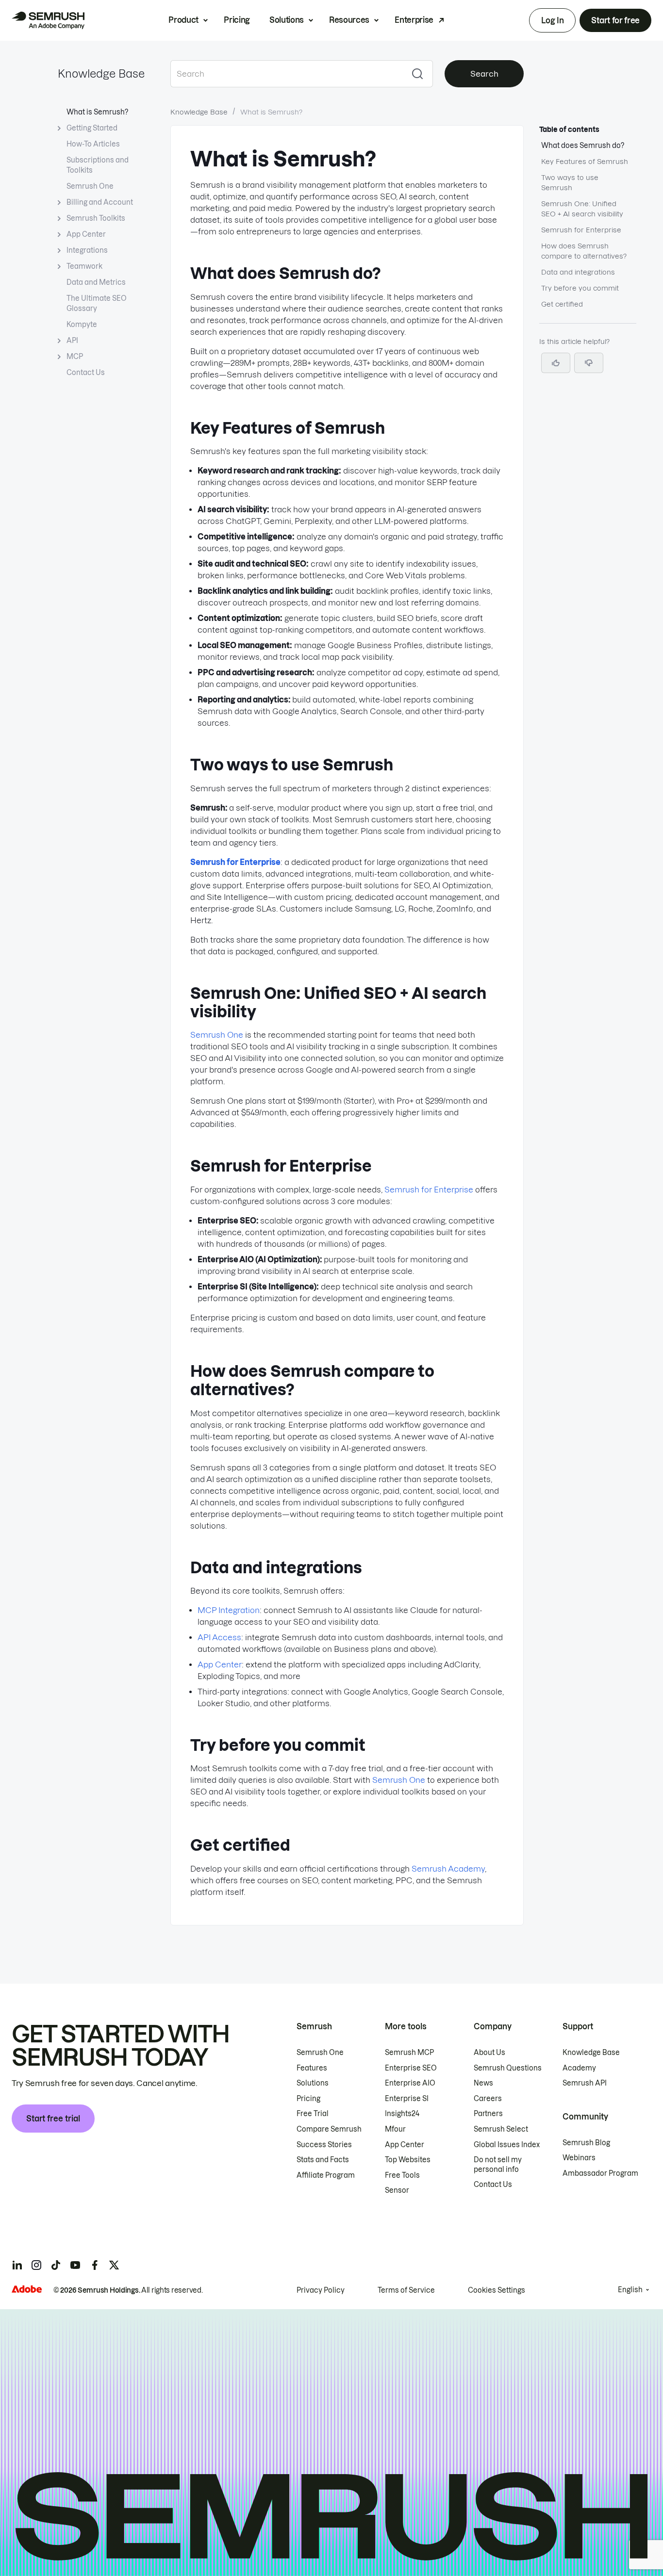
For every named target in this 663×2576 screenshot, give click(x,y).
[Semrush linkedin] (17, 2265)
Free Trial (313, 2114)
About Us (489, 2053)
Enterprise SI (407, 2099)
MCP (75, 357)
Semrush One (90, 186)
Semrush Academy (448, 1869)
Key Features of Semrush (585, 162)
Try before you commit (580, 288)
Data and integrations (578, 272)
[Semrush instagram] (36, 2265)
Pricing (237, 20)
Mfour (395, 2129)
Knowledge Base (101, 74)
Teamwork (84, 266)
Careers (488, 2099)
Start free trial (53, 2119)
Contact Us (86, 373)
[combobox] (286, 74)
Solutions (287, 20)
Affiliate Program (326, 2175)
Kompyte (82, 325)
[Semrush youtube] (75, 2265)
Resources (349, 20)
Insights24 (402, 2114)
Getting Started (92, 128)
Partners (488, 2114)
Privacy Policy (321, 2290)
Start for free (615, 20)
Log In (552, 20)
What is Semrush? (97, 112)
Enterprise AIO (410, 2083)
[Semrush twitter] (114, 2265)
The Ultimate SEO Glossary (97, 303)
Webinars (579, 2158)
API (72, 341)
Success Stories (324, 2145)
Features (312, 2068)
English (630, 2290)
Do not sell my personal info (498, 2165)
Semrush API (585, 2083)
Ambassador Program (600, 2173)
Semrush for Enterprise (429, 1190)
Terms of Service (406, 2290)
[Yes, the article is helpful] (556, 363)
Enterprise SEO (411, 2068)
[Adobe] (27, 2289)
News (483, 2083)
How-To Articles (93, 144)
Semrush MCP (409, 2053)
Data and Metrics (96, 282)
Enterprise (414, 20)
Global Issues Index (507, 2145)
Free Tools (402, 2175)
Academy (579, 2068)
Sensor (397, 2190)
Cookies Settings (497, 2290)
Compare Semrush (329, 2129)
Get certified (562, 304)
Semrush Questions (508, 2068)
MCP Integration (229, 1610)
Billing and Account (100, 202)
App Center (86, 234)
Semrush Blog (586, 2143)
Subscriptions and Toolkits (98, 165)
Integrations (87, 250)
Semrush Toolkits (96, 218)
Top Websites (408, 2160)
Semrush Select (501, 2129)
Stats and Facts (323, 2160)
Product (183, 20)
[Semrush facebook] (95, 2265)
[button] (589, 363)
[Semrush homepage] (48, 20)
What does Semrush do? (583, 146)
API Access (219, 1637)
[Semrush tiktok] (56, 2265)
